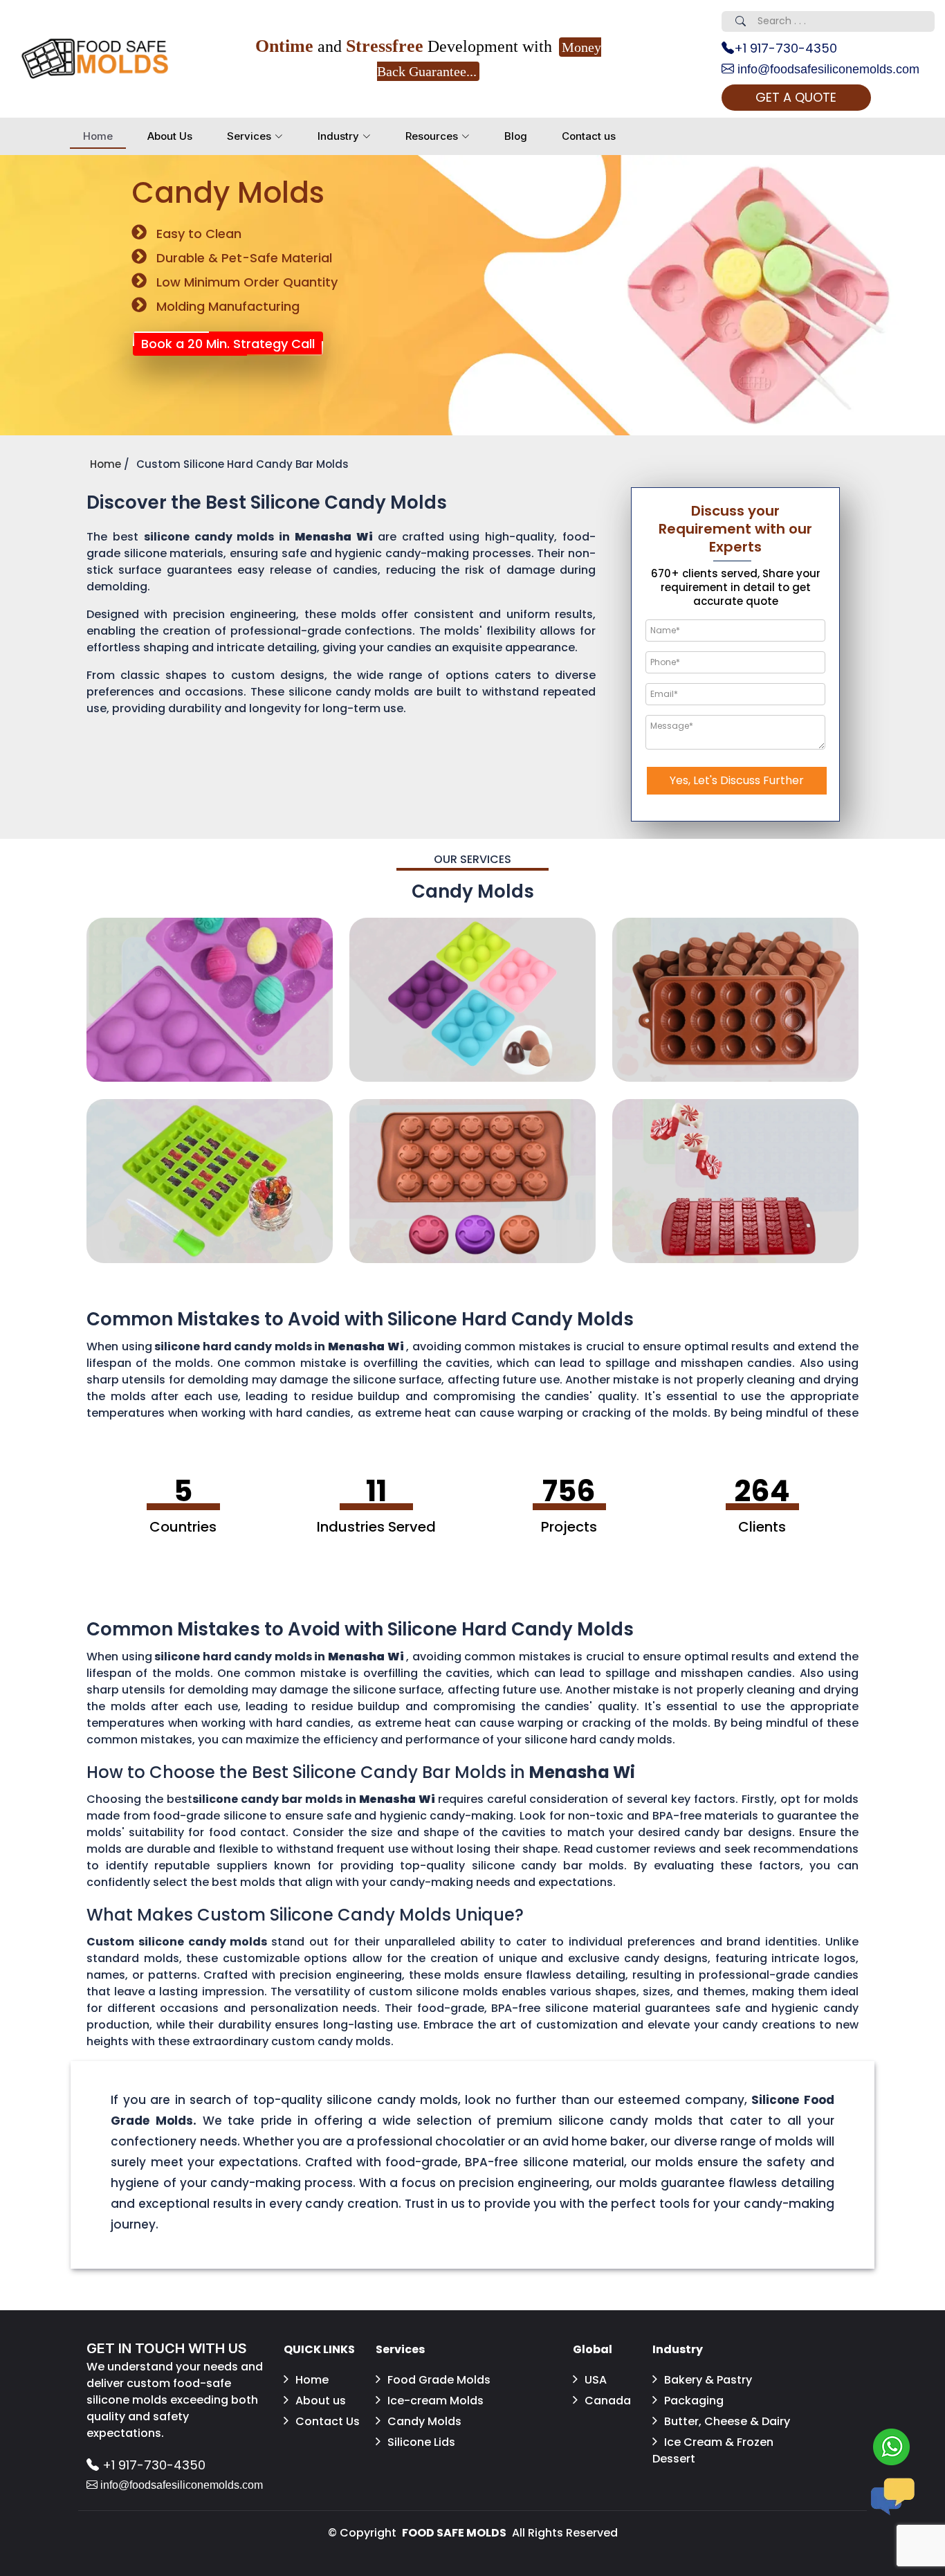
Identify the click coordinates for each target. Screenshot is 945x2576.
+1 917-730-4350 (786, 48)
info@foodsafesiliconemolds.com (827, 69)
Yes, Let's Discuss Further (737, 780)
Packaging (694, 2401)
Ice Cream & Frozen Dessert (713, 2450)
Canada (608, 2401)
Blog (516, 136)
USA (596, 2380)
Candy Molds (424, 2421)
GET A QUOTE (796, 97)
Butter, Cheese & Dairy (727, 2421)
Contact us (589, 136)
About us (321, 2401)
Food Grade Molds (439, 2380)
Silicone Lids (421, 2442)
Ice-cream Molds (435, 2401)
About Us (170, 136)
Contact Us (328, 2421)
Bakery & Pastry (708, 2380)
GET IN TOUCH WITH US (167, 2348)
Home (98, 136)
